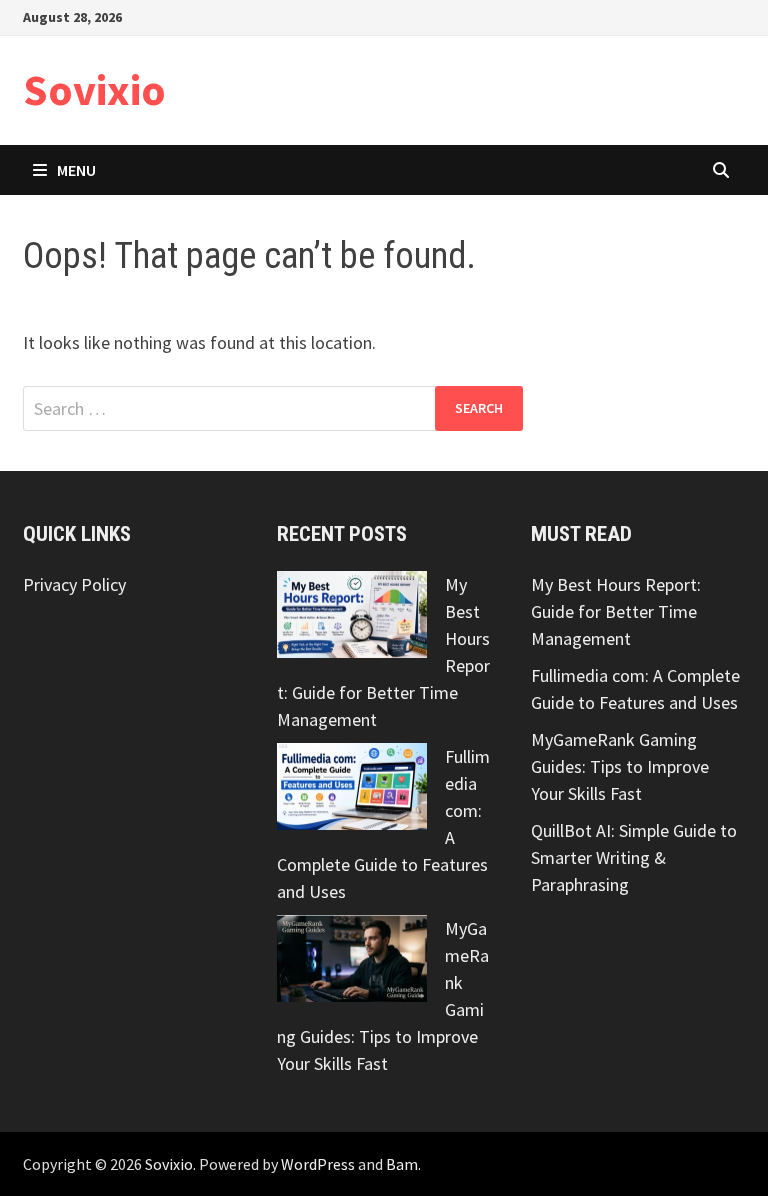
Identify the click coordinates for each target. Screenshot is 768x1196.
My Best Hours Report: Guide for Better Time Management (616, 611)
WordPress (318, 1164)
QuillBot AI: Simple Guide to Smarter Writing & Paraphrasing (634, 857)
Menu (76, 170)
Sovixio (94, 89)
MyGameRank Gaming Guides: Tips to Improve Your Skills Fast (620, 766)
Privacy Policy (74, 584)
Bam (402, 1164)
